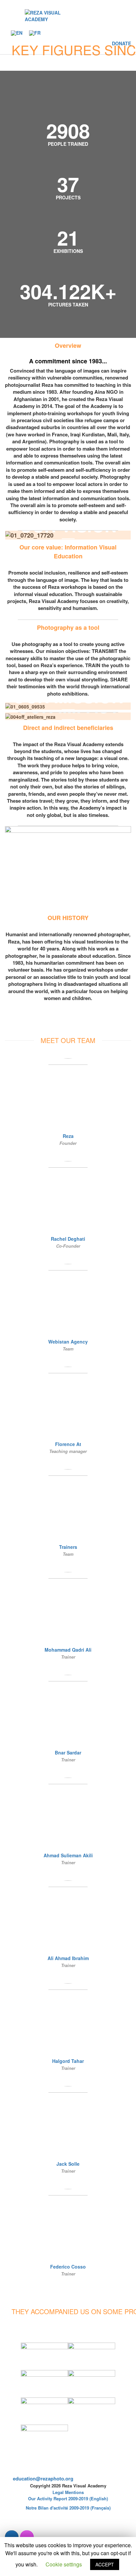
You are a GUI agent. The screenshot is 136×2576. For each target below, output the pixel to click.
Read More (68, 1014)
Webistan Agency (68, 1342)
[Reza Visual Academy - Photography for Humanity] (52, 16)
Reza (68, 1136)
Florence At (68, 1444)
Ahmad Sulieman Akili (68, 1855)
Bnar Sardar (68, 1752)
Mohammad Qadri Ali (68, 1650)
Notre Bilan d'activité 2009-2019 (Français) (68, 2508)
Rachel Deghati (68, 1239)
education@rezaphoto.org (43, 2478)
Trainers (68, 1547)
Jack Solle (68, 2164)
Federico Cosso (68, 2267)
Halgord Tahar (68, 2061)
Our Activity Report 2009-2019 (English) (68, 2498)
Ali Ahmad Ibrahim (68, 1958)
